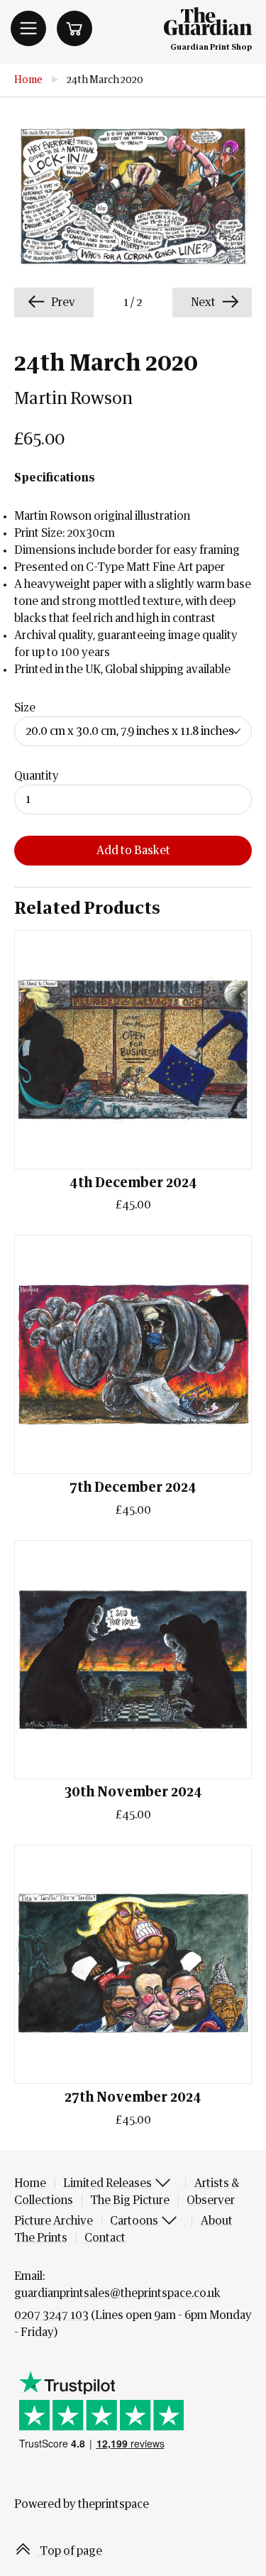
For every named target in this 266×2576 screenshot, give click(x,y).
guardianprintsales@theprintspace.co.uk (117, 2293)
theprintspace (113, 2504)
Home (28, 80)
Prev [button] (62, 302)
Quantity (37, 776)
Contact (105, 2238)
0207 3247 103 (51, 2315)
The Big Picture (130, 2200)
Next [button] (204, 302)
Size (25, 708)
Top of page (70, 2551)
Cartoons (135, 2221)
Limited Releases (109, 2183)
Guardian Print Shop (211, 47)
